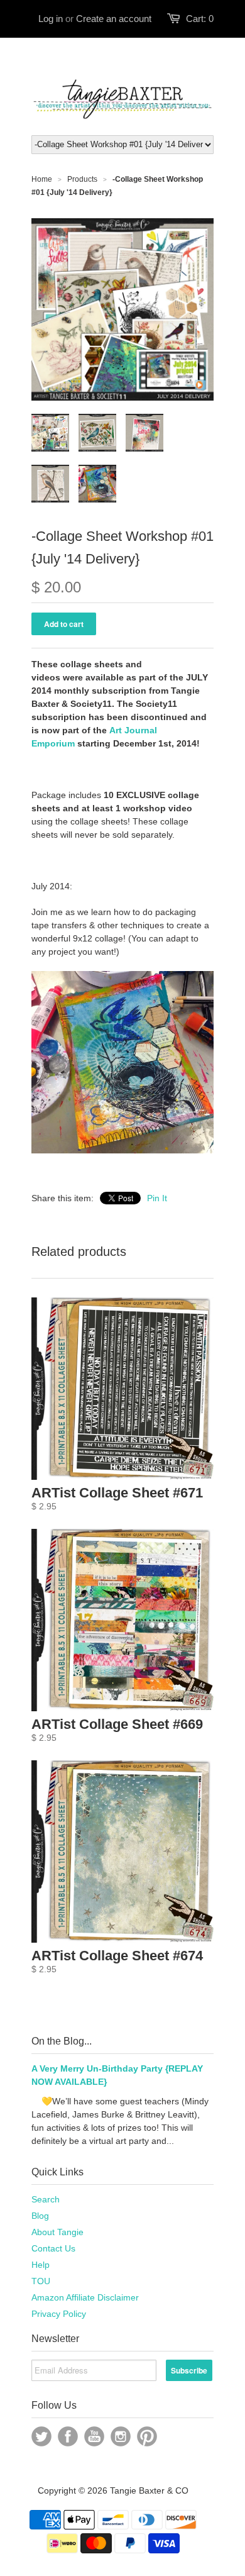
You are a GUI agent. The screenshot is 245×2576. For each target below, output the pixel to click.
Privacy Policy (59, 2314)
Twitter (41, 2436)
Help (41, 2265)
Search (46, 2199)
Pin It (157, 1198)
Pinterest (147, 2436)
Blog (40, 2216)
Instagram (121, 2436)
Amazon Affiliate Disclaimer (85, 2297)
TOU (41, 2281)
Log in (51, 19)
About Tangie (57, 2232)
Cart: (200, 19)
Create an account (114, 19)
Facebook (68, 2436)
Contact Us (53, 2248)
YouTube (94, 2436)
